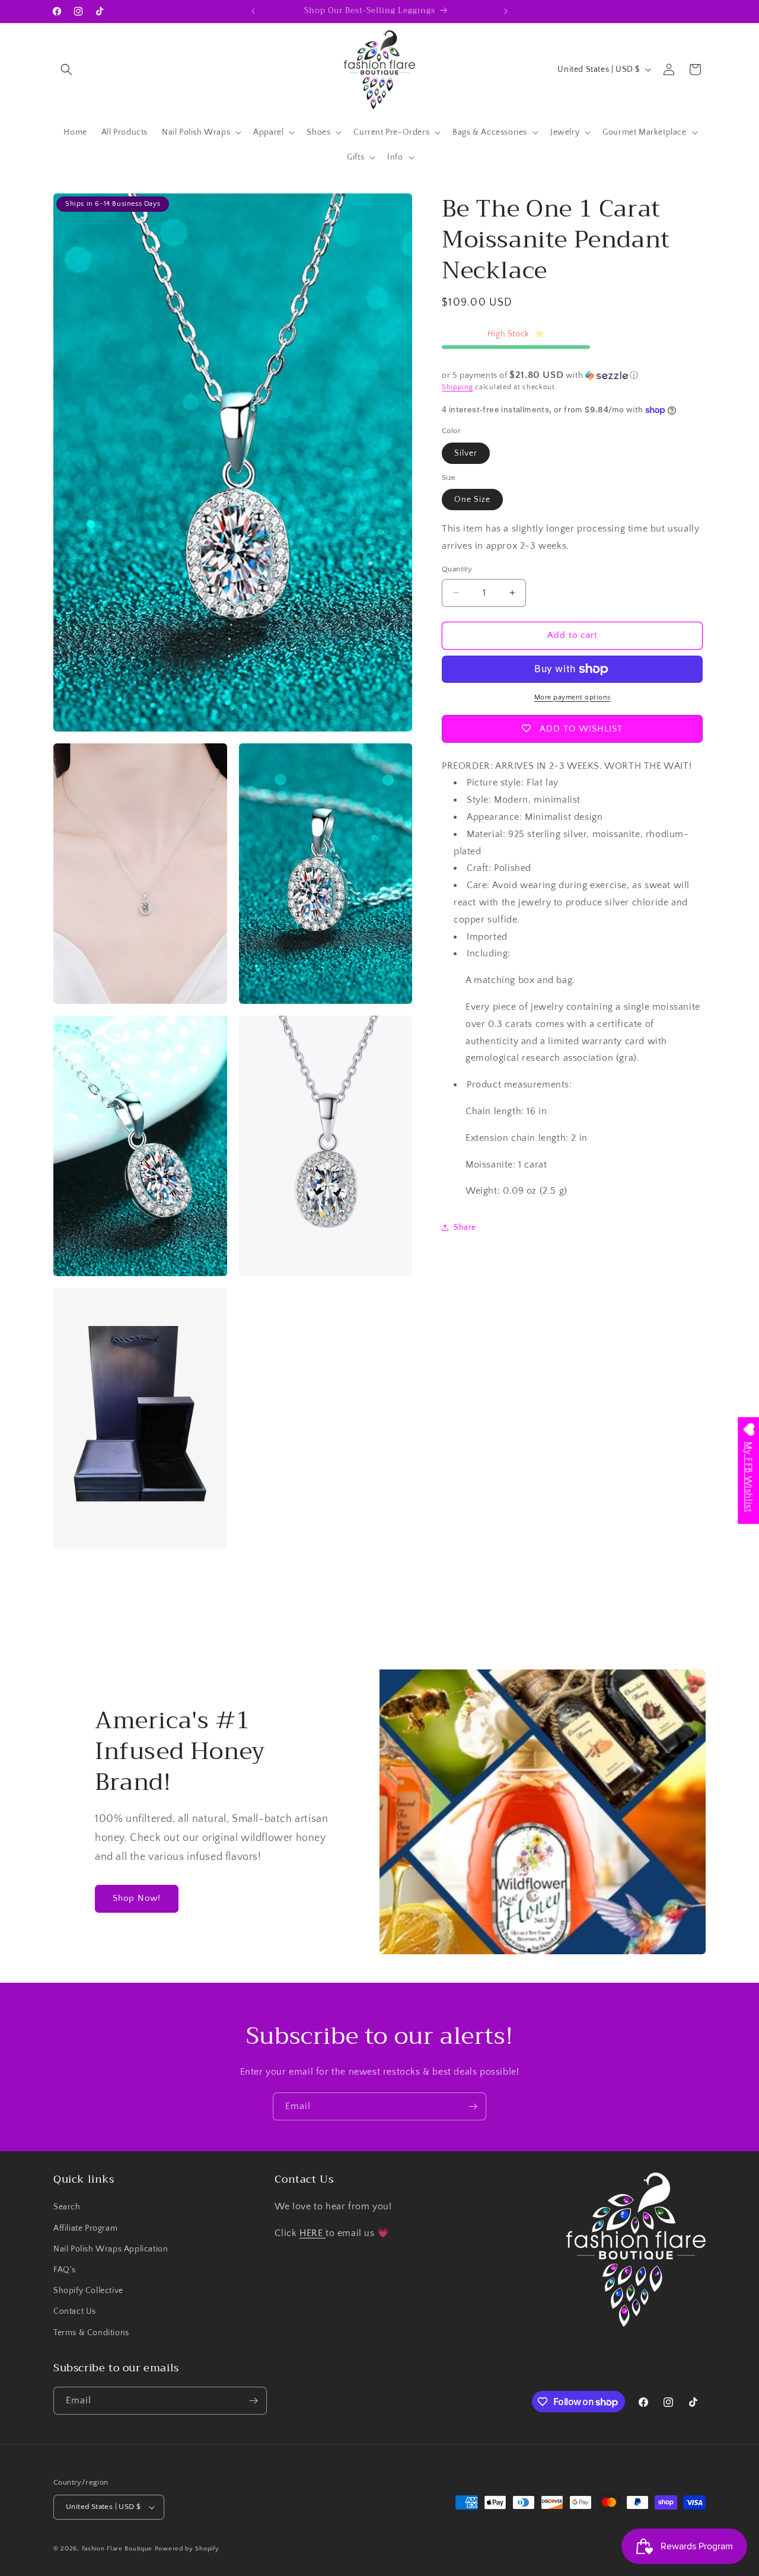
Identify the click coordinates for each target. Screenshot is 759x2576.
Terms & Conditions (91, 2333)
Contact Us (75, 2311)
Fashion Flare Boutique (117, 2549)
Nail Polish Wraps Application (111, 2249)
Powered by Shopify (187, 2549)
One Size (472, 500)
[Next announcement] (506, 11)
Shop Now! (137, 1898)
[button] (66, 69)
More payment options (573, 697)
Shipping (457, 387)
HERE (312, 2233)
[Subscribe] (473, 2106)
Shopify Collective (88, 2291)
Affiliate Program (85, 2228)
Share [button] (465, 1227)
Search (67, 2207)
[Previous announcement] (253, 11)
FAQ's (65, 2270)
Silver (466, 453)
